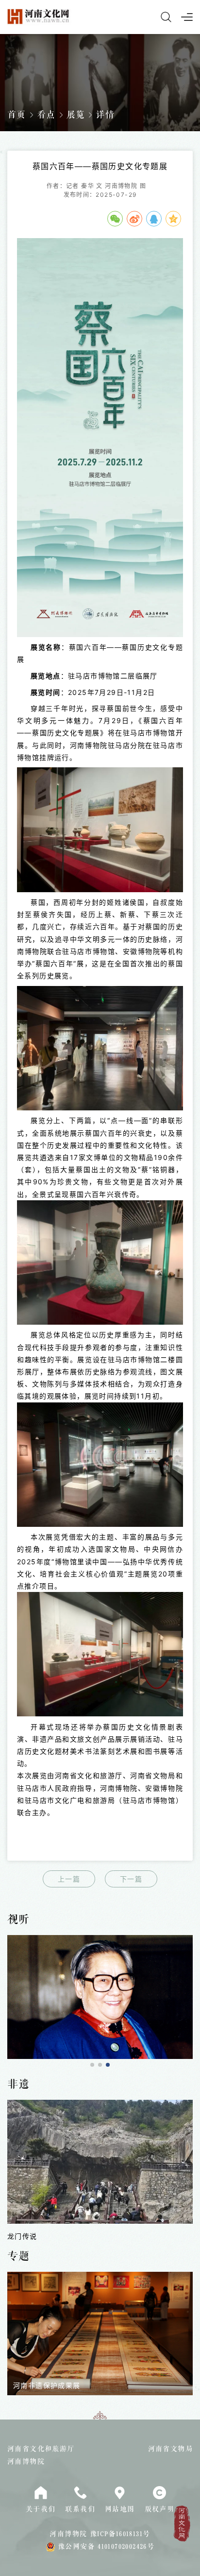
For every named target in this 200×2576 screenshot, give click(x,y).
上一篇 (69, 1879)
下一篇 (131, 1879)
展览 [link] (76, 115)
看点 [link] (46, 115)
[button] (92, 2065)
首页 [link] (17, 115)
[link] (100, 1997)
